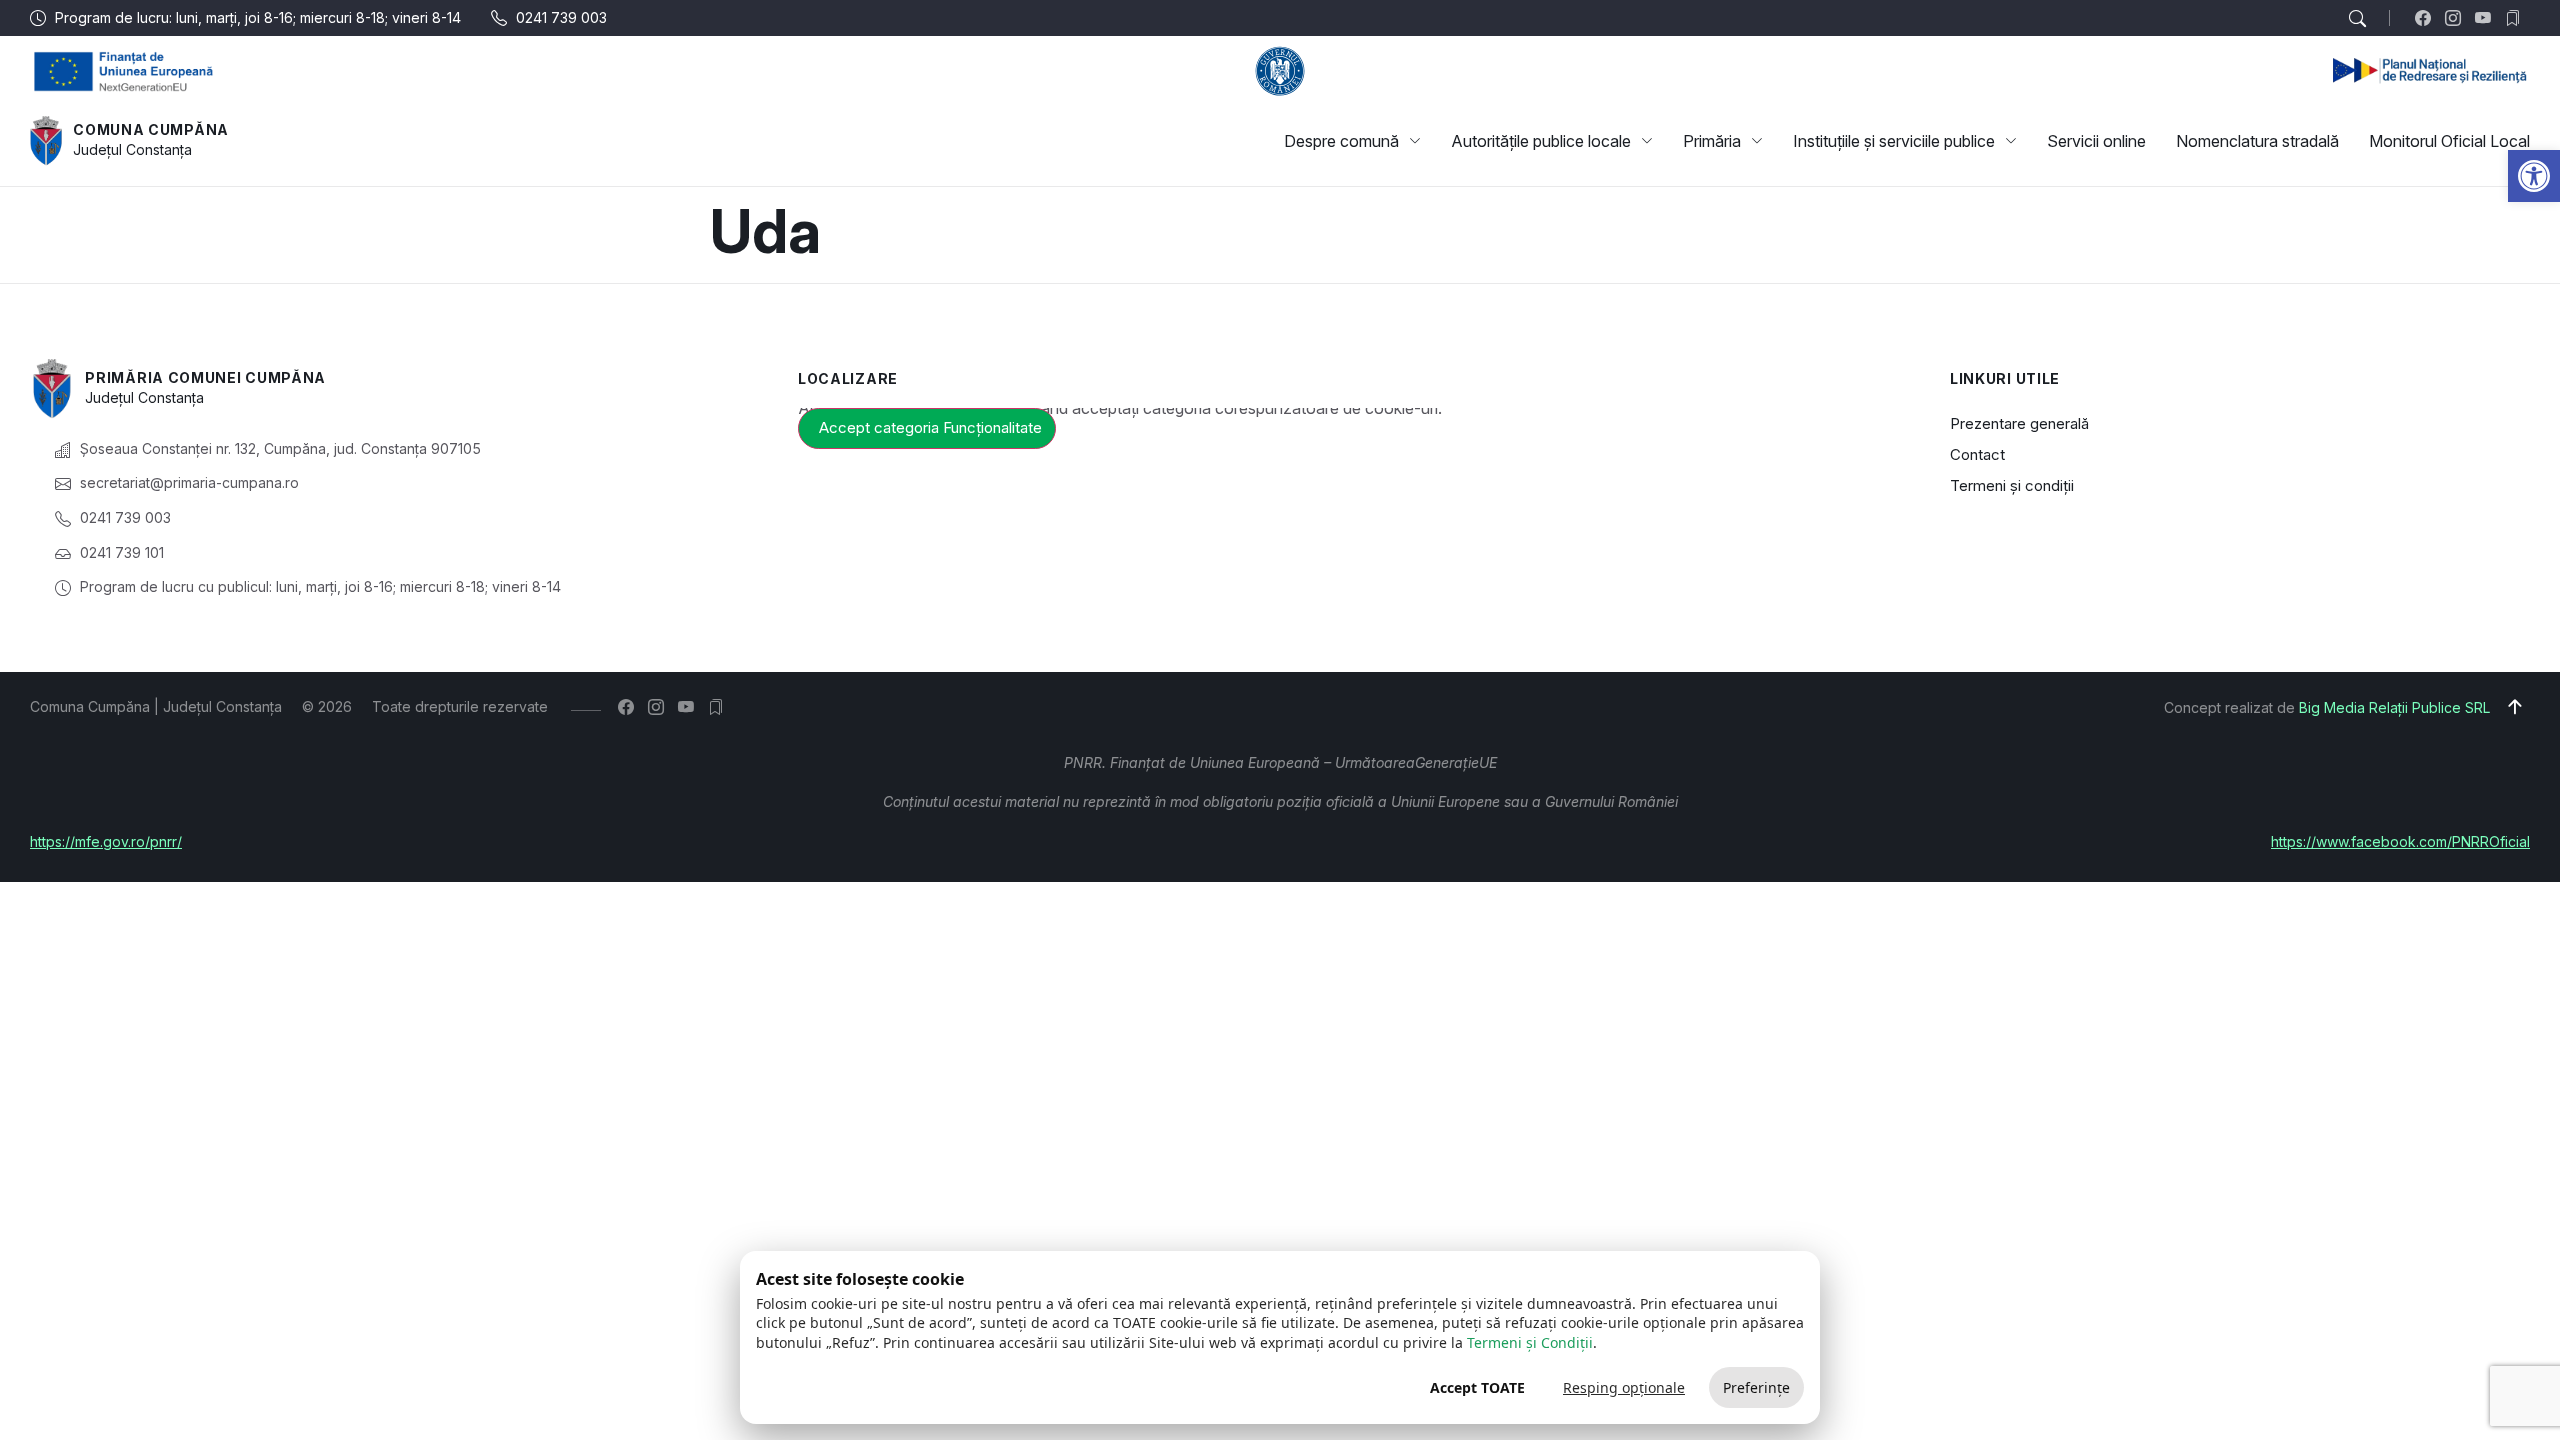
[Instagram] (2457, 18)
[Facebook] (2427, 18)
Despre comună (1341, 141)
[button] (2534, 176)
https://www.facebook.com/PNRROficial (2400, 841)
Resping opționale (1624, 1387)
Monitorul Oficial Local (2449, 141)
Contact (1977, 454)
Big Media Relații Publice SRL (2394, 707)
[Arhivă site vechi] (2517, 18)
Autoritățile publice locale (1541, 141)
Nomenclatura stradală (2257, 141)
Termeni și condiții (2012, 485)
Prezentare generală (2019, 423)
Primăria (1712, 141)
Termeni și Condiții (1530, 1342)
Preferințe (1756, 1387)
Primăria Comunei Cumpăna (205, 377)
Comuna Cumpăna (151, 129)
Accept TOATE (1477, 1387)
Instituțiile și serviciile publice (1894, 141)
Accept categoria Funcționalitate (930, 427)
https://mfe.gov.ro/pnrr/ (106, 841)
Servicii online (2096, 141)
